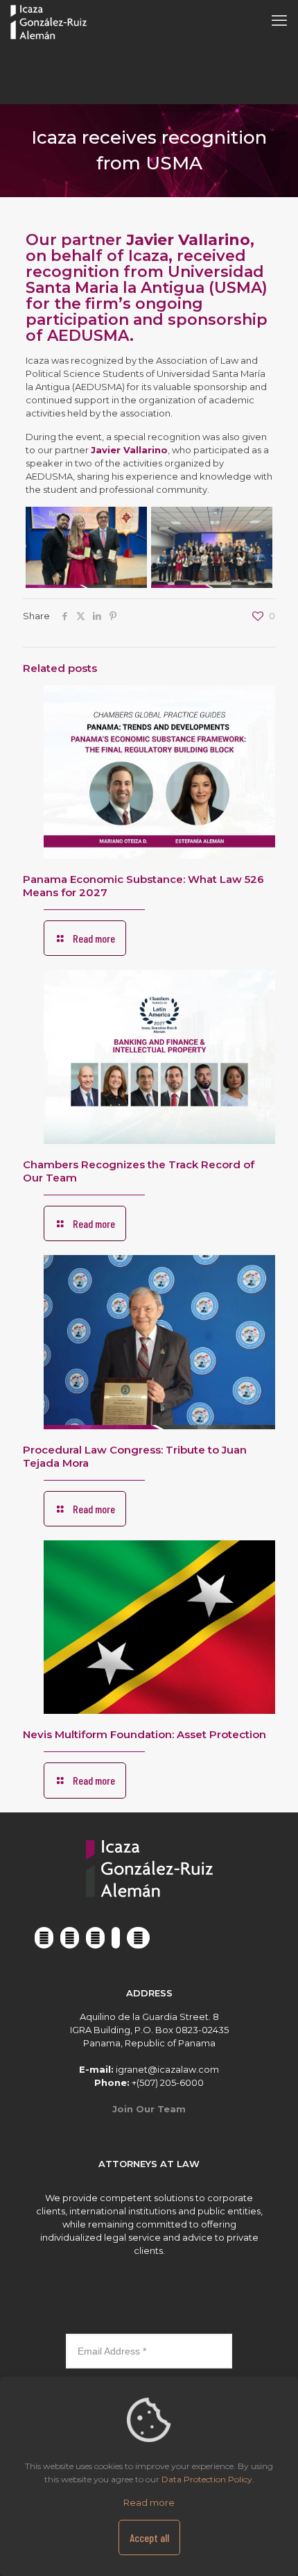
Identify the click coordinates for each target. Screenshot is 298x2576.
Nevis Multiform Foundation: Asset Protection (144, 1734)
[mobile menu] (279, 21)
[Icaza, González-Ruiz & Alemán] (49, 21)
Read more (149, 2502)
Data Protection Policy (207, 2479)
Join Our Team (149, 2109)
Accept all (149, 2537)
